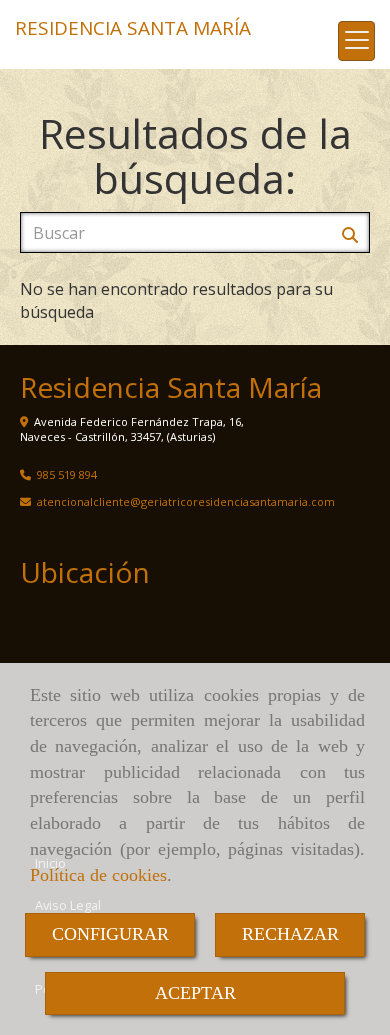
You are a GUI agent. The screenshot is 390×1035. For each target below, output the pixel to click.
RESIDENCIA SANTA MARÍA (133, 28)
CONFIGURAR (110, 934)
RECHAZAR (290, 934)
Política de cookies (98, 875)
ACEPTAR (195, 993)
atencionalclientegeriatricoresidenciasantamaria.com (186, 501)
